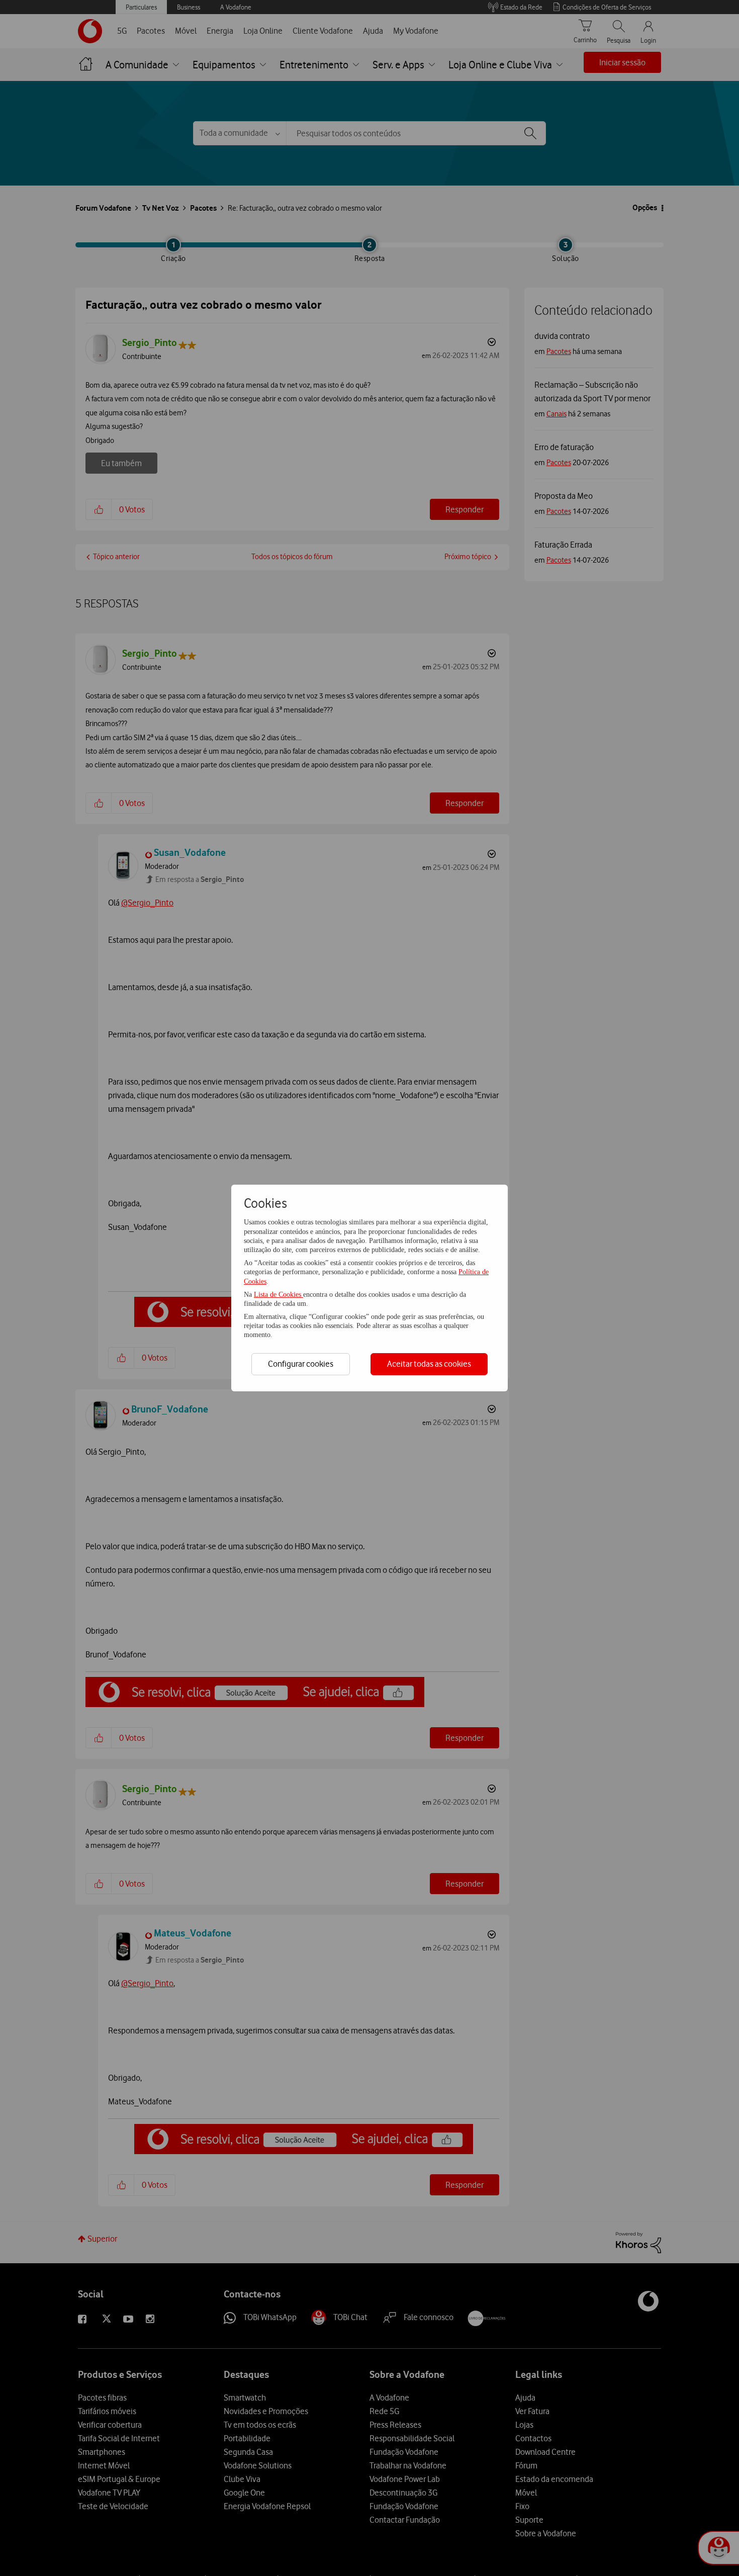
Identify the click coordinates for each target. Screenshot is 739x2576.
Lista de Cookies (279, 1295)
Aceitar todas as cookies (429, 1364)
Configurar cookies (301, 1364)
